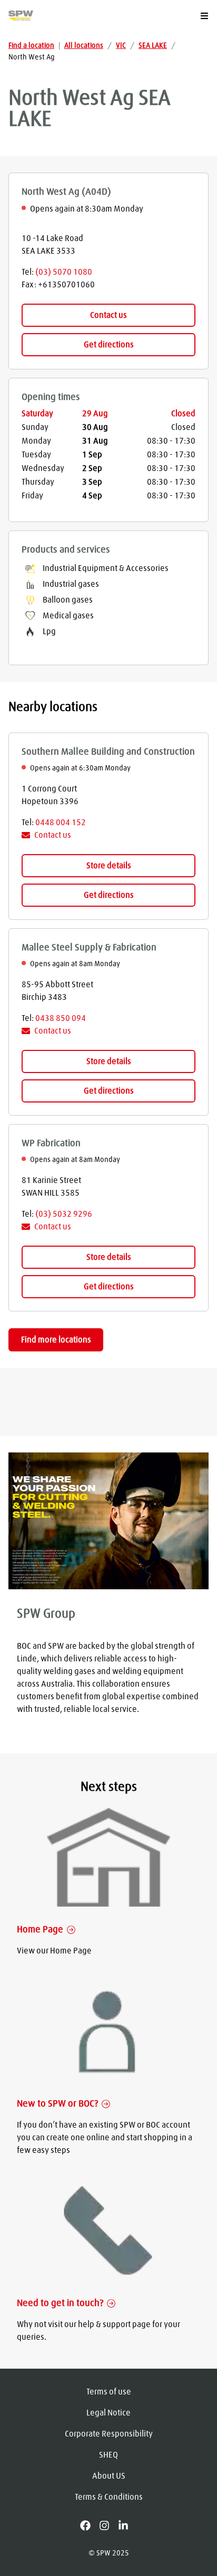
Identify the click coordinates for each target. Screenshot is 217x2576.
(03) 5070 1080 (64, 272)
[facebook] (90, 2525)
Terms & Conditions (109, 2497)
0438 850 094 (61, 1018)
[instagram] (108, 2525)
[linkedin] (127, 2525)
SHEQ (108, 2455)
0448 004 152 (61, 823)
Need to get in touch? (60, 2303)
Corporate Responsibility (109, 2434)
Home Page (40, 1930)
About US (109, 2476)
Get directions (109, 345)
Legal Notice (108, 2413)
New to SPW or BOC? (57, 2104)
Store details (109, 866)
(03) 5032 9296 (64, 1214)
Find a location (31, 46)
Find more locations (56, 1340)
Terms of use (109, 2392)
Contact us (108, 315)
